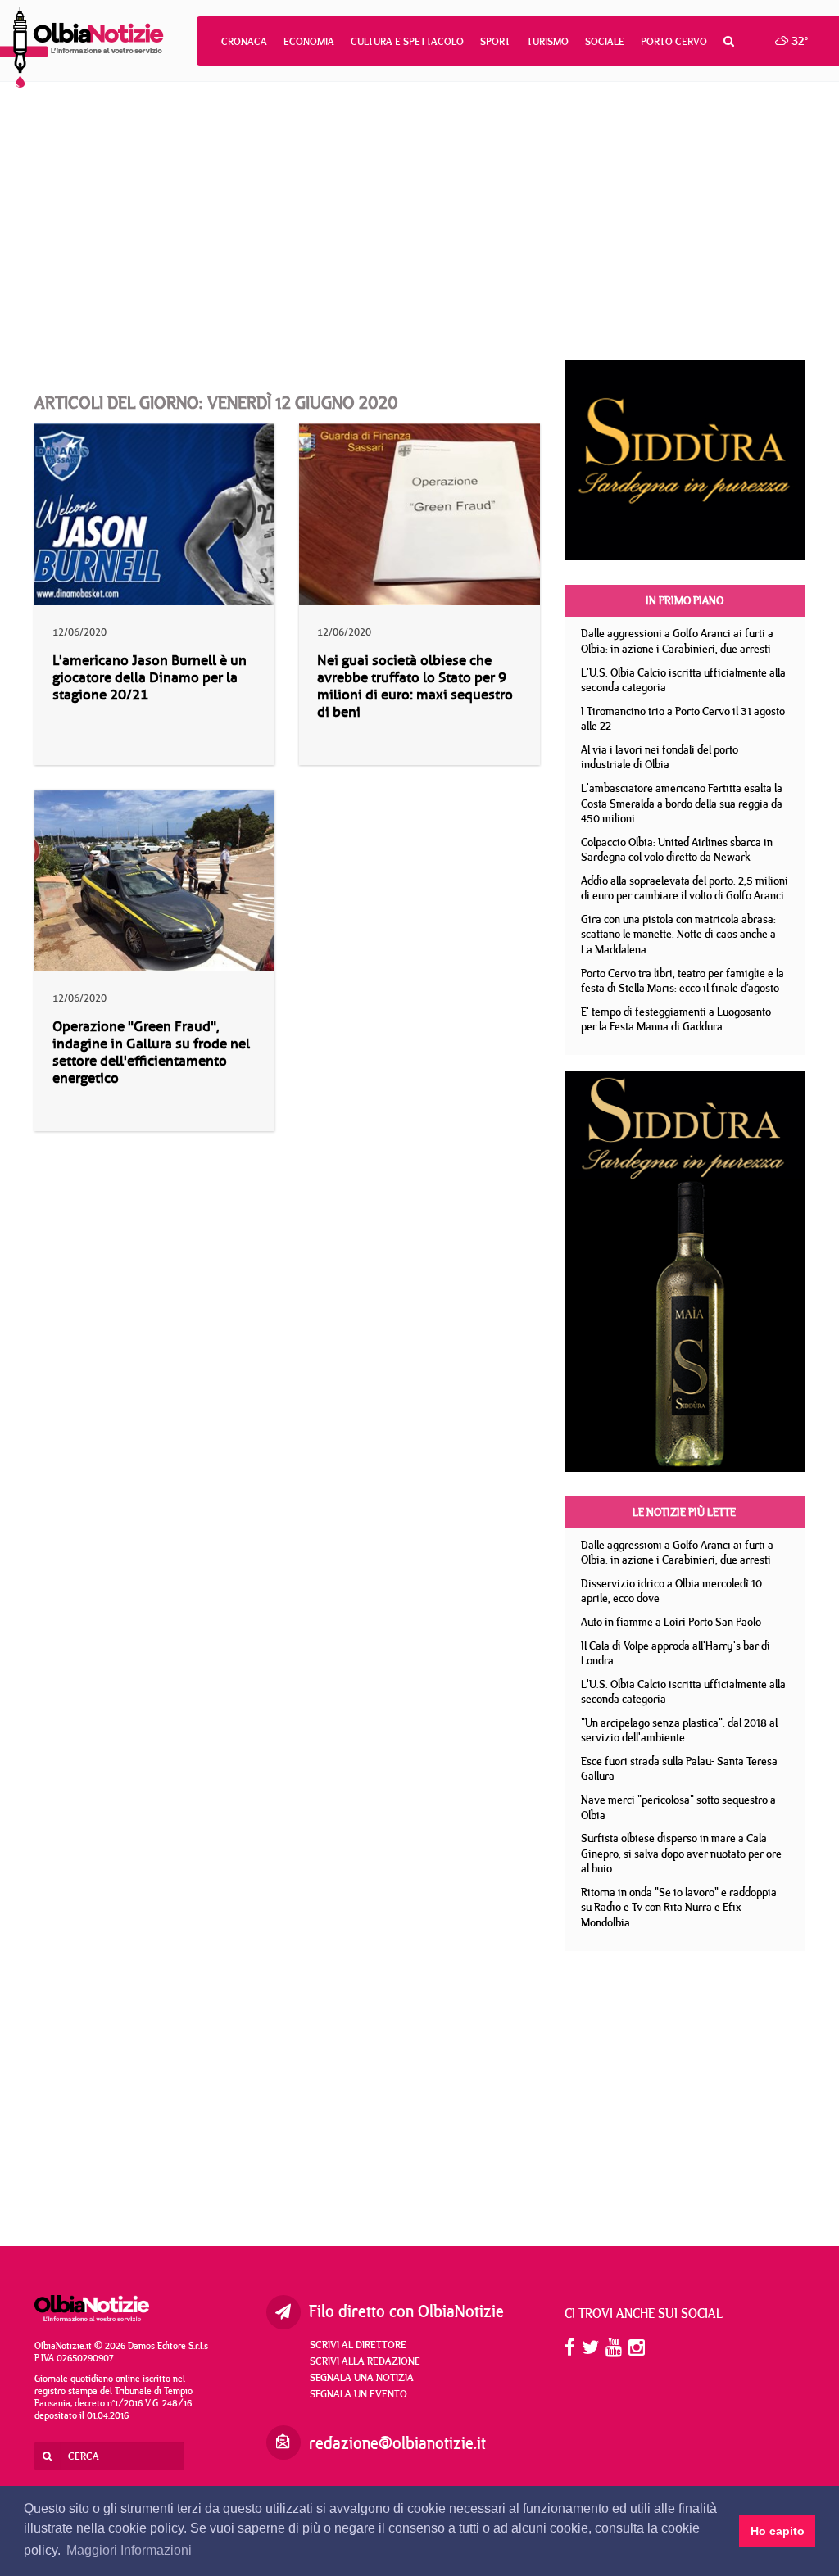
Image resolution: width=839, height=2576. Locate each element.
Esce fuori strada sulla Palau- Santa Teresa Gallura (679, 1769)
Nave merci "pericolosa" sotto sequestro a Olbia (678, 1807)
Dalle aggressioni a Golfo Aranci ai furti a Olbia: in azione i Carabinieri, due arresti (677, 641)
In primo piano (685, 600)
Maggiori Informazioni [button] (129, 2550)
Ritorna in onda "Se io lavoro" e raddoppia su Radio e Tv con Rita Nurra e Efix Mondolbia (679, 1907)
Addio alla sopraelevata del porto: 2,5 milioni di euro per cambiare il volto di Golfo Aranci (685, 888)
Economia (309, 41)
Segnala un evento (358, 2393)
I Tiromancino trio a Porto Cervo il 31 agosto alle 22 (683, 719)
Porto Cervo (674, 41)
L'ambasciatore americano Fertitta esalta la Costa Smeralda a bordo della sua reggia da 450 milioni (682, 803)
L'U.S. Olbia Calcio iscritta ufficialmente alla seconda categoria (683, 680)
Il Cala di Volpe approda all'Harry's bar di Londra (676, 1653)
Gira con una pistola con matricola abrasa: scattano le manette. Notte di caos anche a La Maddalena (678, 934)
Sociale (605, 41)
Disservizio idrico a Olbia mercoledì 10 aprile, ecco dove (671, 1591)
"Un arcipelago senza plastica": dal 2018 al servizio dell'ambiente (679, 1730)
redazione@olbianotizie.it (397, 2443)
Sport (495, 41)
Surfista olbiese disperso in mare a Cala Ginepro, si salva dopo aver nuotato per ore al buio (681, 1853)
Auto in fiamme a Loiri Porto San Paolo (671, 1622)
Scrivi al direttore (358, 2344)
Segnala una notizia (362, 2377)
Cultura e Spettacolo (407, 41)
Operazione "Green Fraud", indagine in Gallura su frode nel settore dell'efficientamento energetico (151, 1053)
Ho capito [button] (778, 2531)
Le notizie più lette (684, 1512)
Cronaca (244, 41)
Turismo (548, 41)
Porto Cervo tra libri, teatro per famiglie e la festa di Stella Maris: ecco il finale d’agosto (683, 981)
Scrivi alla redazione (365, 2361)
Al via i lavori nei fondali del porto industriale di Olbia (660, 757)
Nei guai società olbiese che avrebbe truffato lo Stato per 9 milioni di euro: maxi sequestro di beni (415, 686)
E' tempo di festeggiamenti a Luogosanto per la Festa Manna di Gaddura (676, 1019)
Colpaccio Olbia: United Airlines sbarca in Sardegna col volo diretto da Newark (677, 850)
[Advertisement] (419, 221)
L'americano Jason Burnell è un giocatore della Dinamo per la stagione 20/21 (150, 678)
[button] (729, 41)
